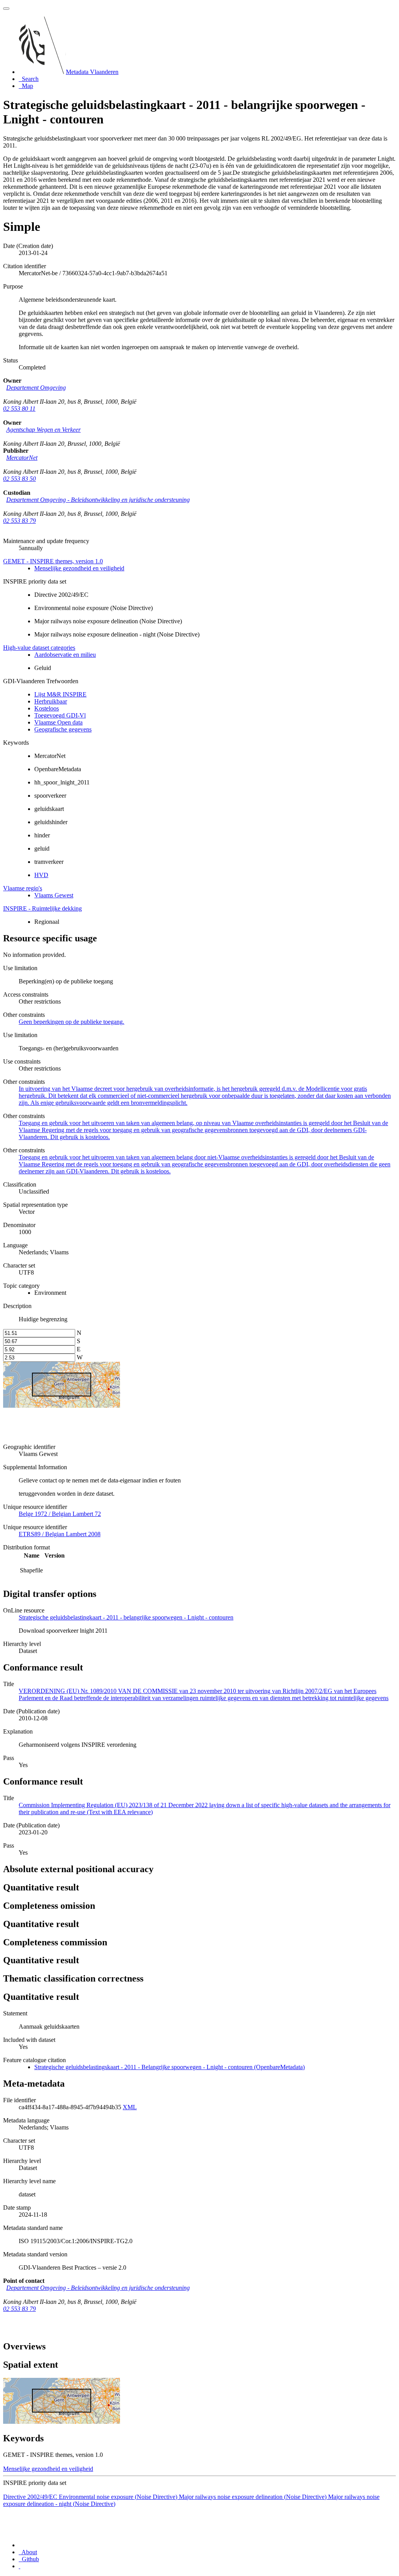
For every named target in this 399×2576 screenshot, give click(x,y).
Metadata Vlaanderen (92, 72)
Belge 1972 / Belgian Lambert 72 (60, 1514)
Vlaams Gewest (54, 895)
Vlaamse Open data (58, 722)
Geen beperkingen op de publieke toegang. (72, 1022)
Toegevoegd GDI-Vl (60, 715)
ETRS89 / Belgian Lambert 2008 (60, 1534)
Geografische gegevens (63, 729)
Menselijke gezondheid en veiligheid (79, 568)
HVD (41, 875)
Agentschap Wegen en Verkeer (43, 430)
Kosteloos (47, 708)
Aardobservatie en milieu (65, 655)
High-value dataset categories (39, 648)
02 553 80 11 (19, 409)
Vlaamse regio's (23, 888)
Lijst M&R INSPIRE (60, 694)
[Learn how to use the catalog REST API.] (19, 2566)
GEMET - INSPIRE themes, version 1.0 (53, 561)
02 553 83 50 (19, 479)
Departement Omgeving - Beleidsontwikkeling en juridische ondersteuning (98, 500)
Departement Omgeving (36, 388)
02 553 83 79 (19, 521)
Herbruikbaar (51, 701)
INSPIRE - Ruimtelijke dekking (42, 908)
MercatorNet (22, 458)
